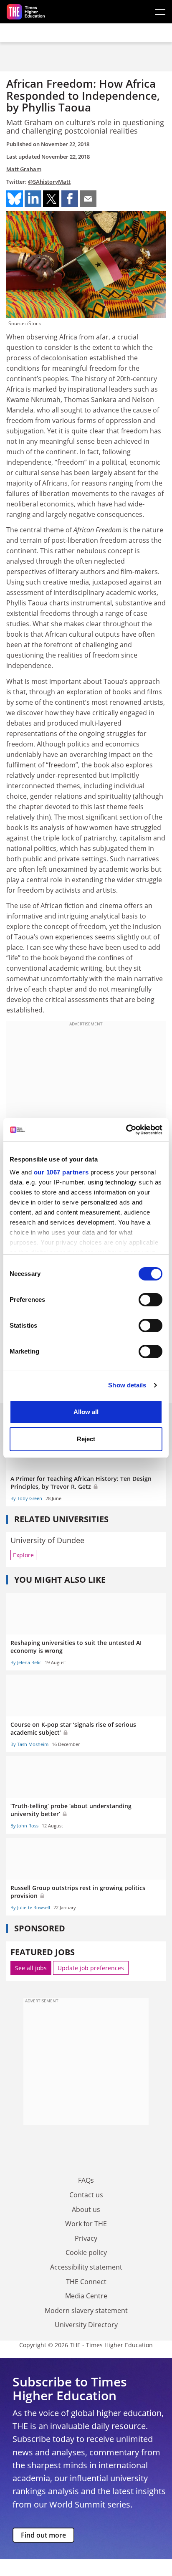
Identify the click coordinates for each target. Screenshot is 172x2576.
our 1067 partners (61, 1172)
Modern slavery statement (86, 2310)
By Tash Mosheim (29, 1744)
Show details (127, 1385)
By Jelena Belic (26, 1662)
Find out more (43, 2535)
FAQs (86, 2180)
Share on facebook (70, 199)
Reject (86, 1439)
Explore (23, 1555)
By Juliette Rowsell (30, 1907)
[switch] (150, 1300)
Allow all (86, 1412)
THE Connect (86, 2282)
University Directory (86, 2325)
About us (86, 2209)
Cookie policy (86, 2252)
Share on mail (88, 199)
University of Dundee (47, 1540)
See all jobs (31, 1968)
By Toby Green (26, 1498)
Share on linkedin (33, 199)
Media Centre (86, 2296)
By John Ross (24, 1826)
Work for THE (86, 2224)
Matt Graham (24, 169)
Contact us (86, 2195)
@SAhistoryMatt (49, 182)
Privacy (86, 2238)
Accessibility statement (86, 2267)
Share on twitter (51, 199)
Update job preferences (91, 1968)
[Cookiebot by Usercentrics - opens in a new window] (126, 1130)
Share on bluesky (15, 199)
